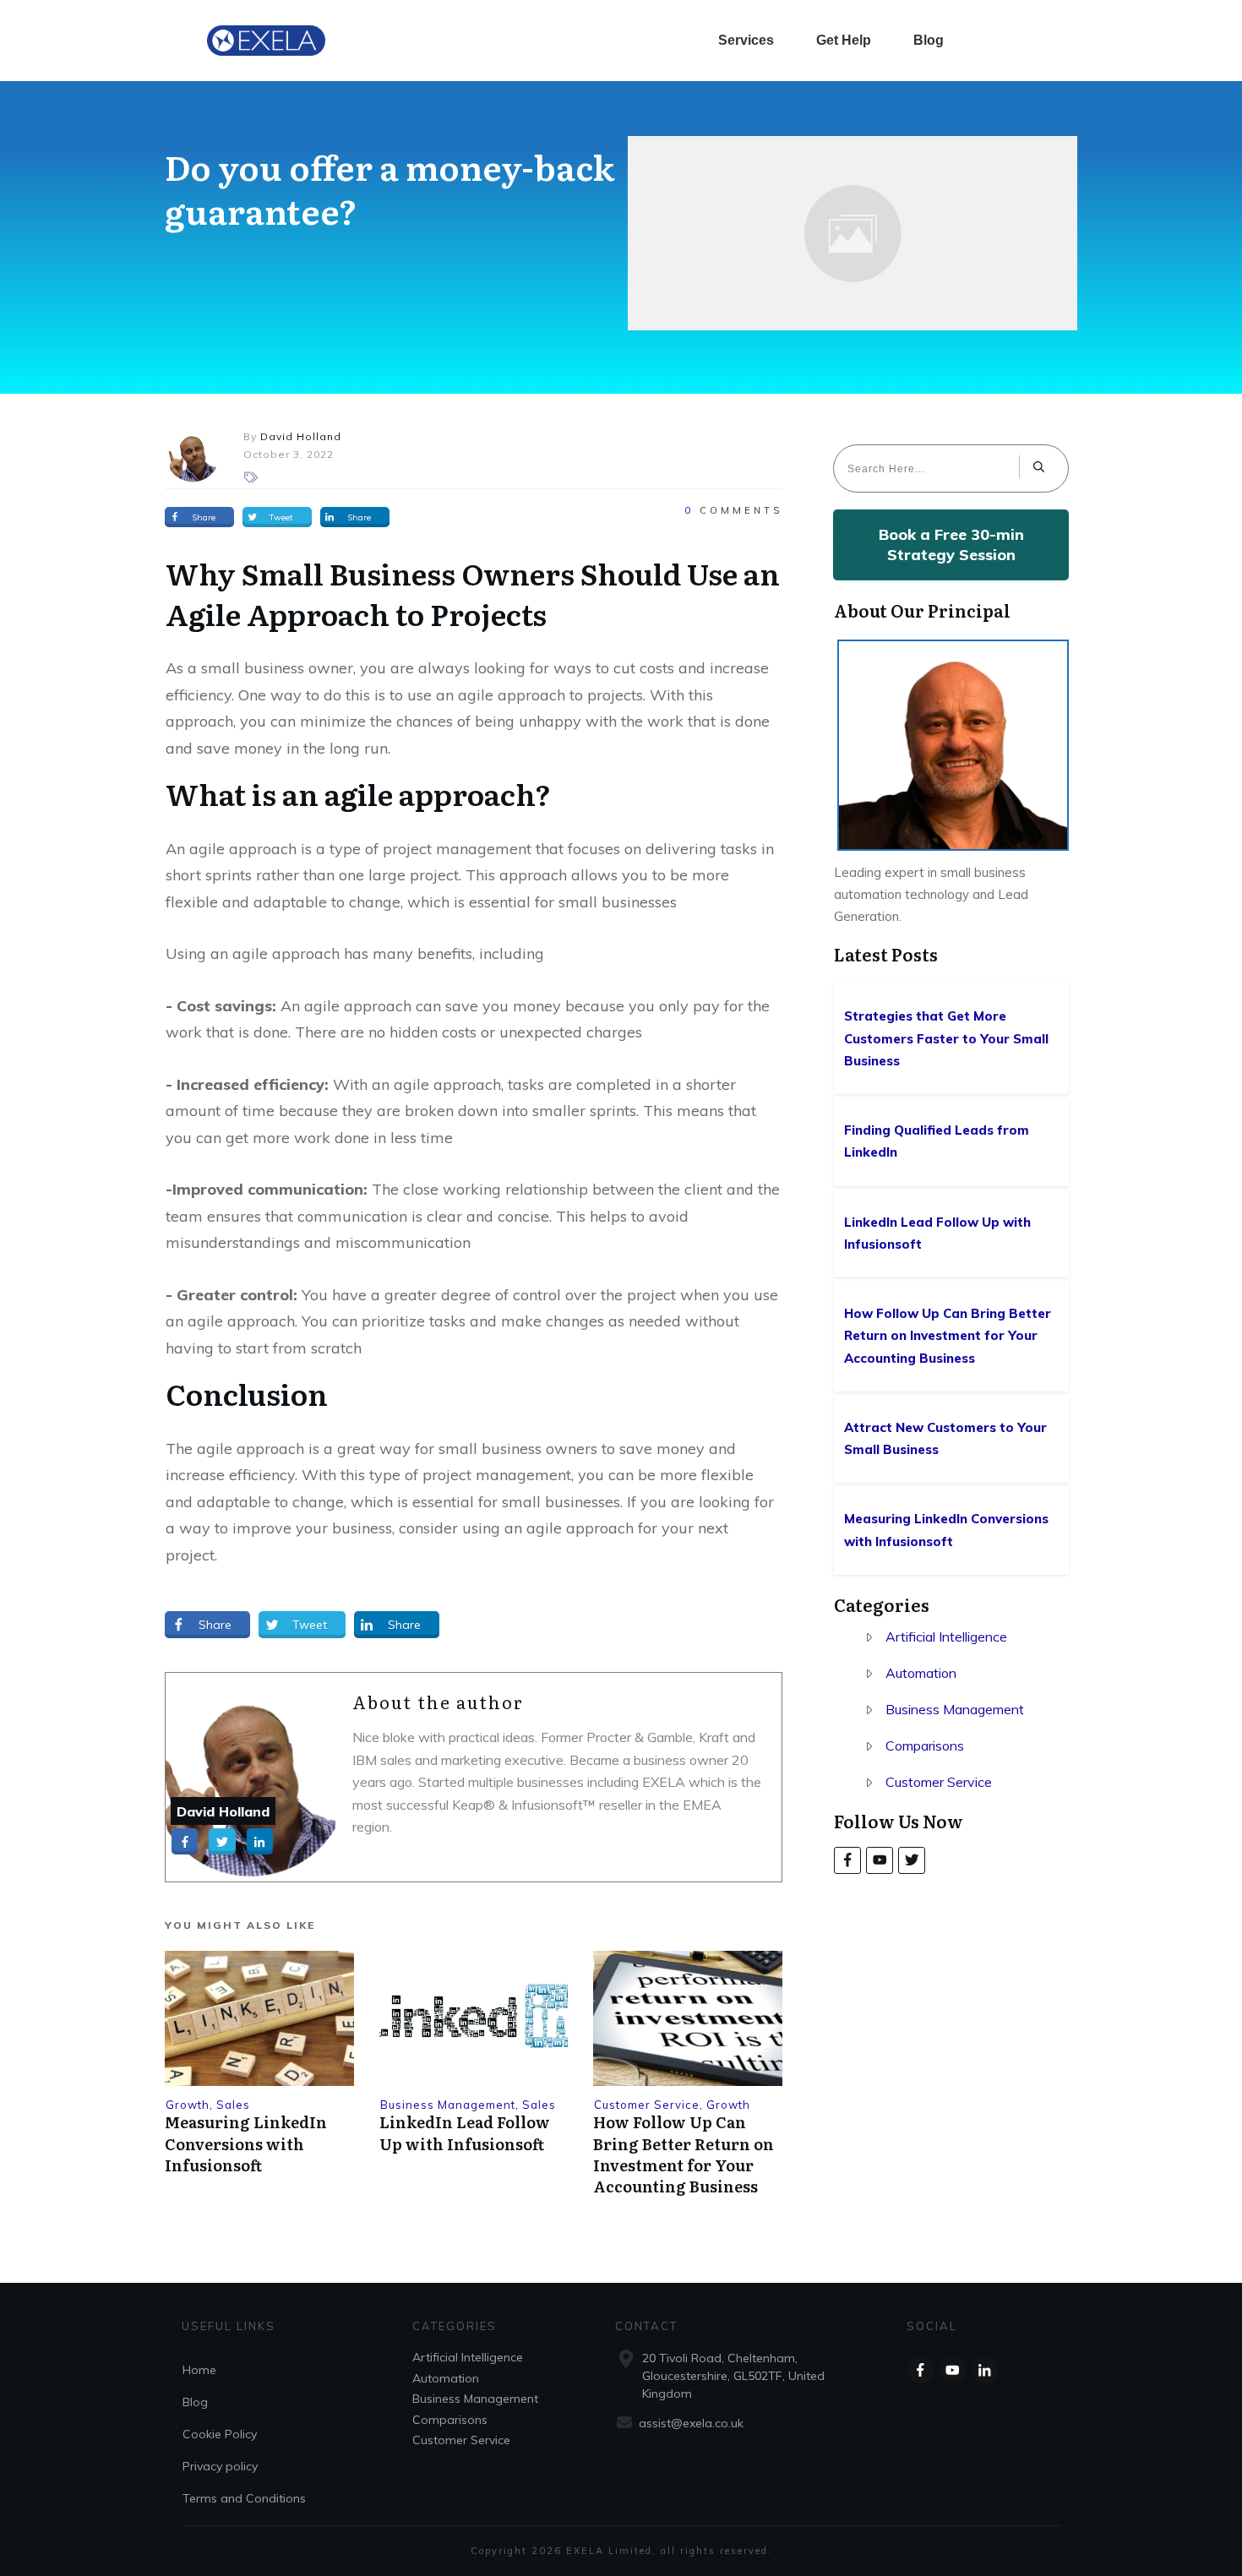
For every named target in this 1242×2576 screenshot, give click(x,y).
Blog (195, 2402)
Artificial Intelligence (946, 1637)
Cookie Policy (220, 2434)
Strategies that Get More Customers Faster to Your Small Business (952, 1039)
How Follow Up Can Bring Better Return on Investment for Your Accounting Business (684, 2154)
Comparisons (925, 1745)
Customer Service (647, 2105)
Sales (233, 2105)
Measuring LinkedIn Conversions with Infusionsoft (246, 2143)
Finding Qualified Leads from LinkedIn (952, 1142)
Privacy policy (220, 2466)
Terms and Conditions (244, 2498)
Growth (188, 2105)
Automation (921, 1673)
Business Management (448, 2105)
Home (199, 2370)
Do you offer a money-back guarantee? (389, 188)
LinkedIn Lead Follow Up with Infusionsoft (465, 2132)
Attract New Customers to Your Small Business (952, 1439)
